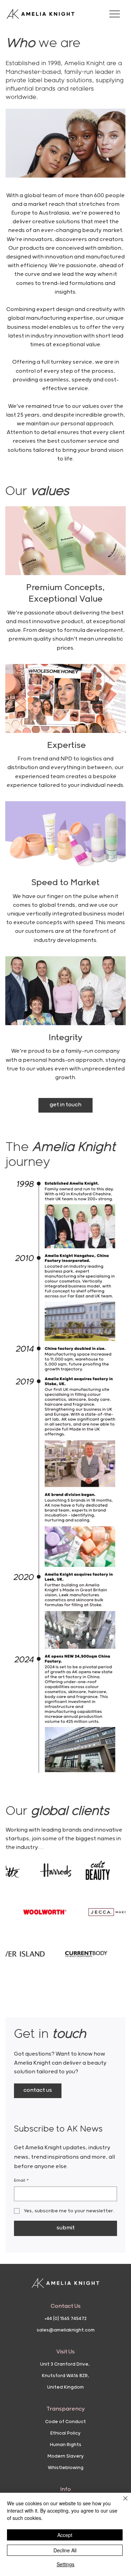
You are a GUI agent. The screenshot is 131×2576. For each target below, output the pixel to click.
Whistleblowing (66, 2468)
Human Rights (66, 2445)
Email (21, 2180)
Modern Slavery (66, 2456)
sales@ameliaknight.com (66, 2330)
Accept (65, 2535)
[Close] (121, 2502)
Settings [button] (65, 2564)
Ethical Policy (65, 2433)
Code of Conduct (65, 2422)
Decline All (65, 2550)
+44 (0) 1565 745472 (65, 2319)
